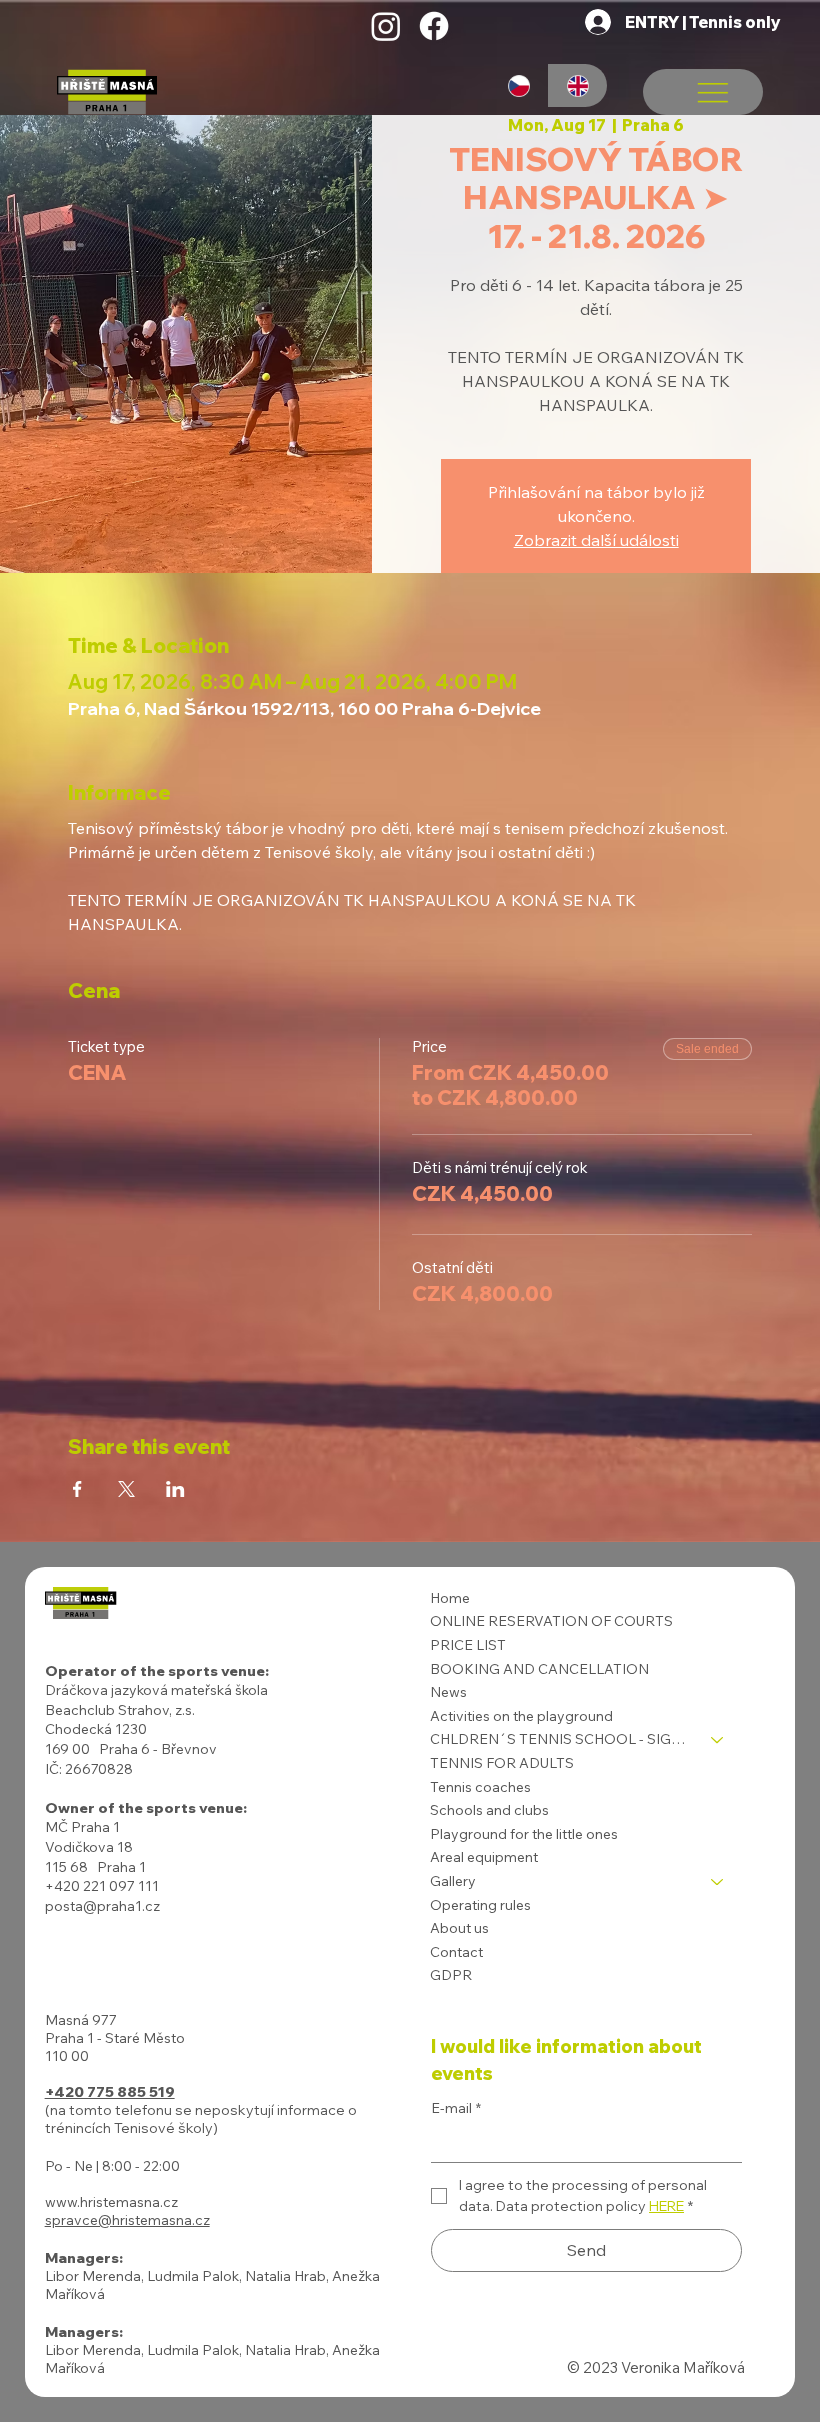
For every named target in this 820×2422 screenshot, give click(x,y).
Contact (456, 1952)
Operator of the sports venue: (157, 1671)
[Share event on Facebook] (77, 1489)
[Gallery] (718, 1882)
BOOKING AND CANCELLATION (539, 1669)
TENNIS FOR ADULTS (502, 1763)
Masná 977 (81, 2020)
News (448, 1692)
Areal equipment (484, 1857)
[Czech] (518, 85)
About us (459, 1928)
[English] (578, 85)
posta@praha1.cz (102, 1906)
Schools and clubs (489, 1810)
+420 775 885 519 (110, 2092)
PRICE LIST (468, 1645)
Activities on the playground (521, 1716)
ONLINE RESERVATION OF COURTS (551, 1621)
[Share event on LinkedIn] (175, 1489)
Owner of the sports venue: (146, 1808)
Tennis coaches (480, 1787)
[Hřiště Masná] (386, 26)
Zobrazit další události (596, 540)
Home (450, 1598)
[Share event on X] (126, 1489)
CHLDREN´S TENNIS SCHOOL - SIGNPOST (561, 1739)
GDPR (451, 1975)
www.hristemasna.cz (111, 2202)
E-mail (456, 2108)
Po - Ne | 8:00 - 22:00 (112, 2166)
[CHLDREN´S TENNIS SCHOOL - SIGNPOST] (718, 1740)
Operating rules (480, 1905)
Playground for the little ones (524, 1834)
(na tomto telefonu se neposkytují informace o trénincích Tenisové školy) (201, 2119)
